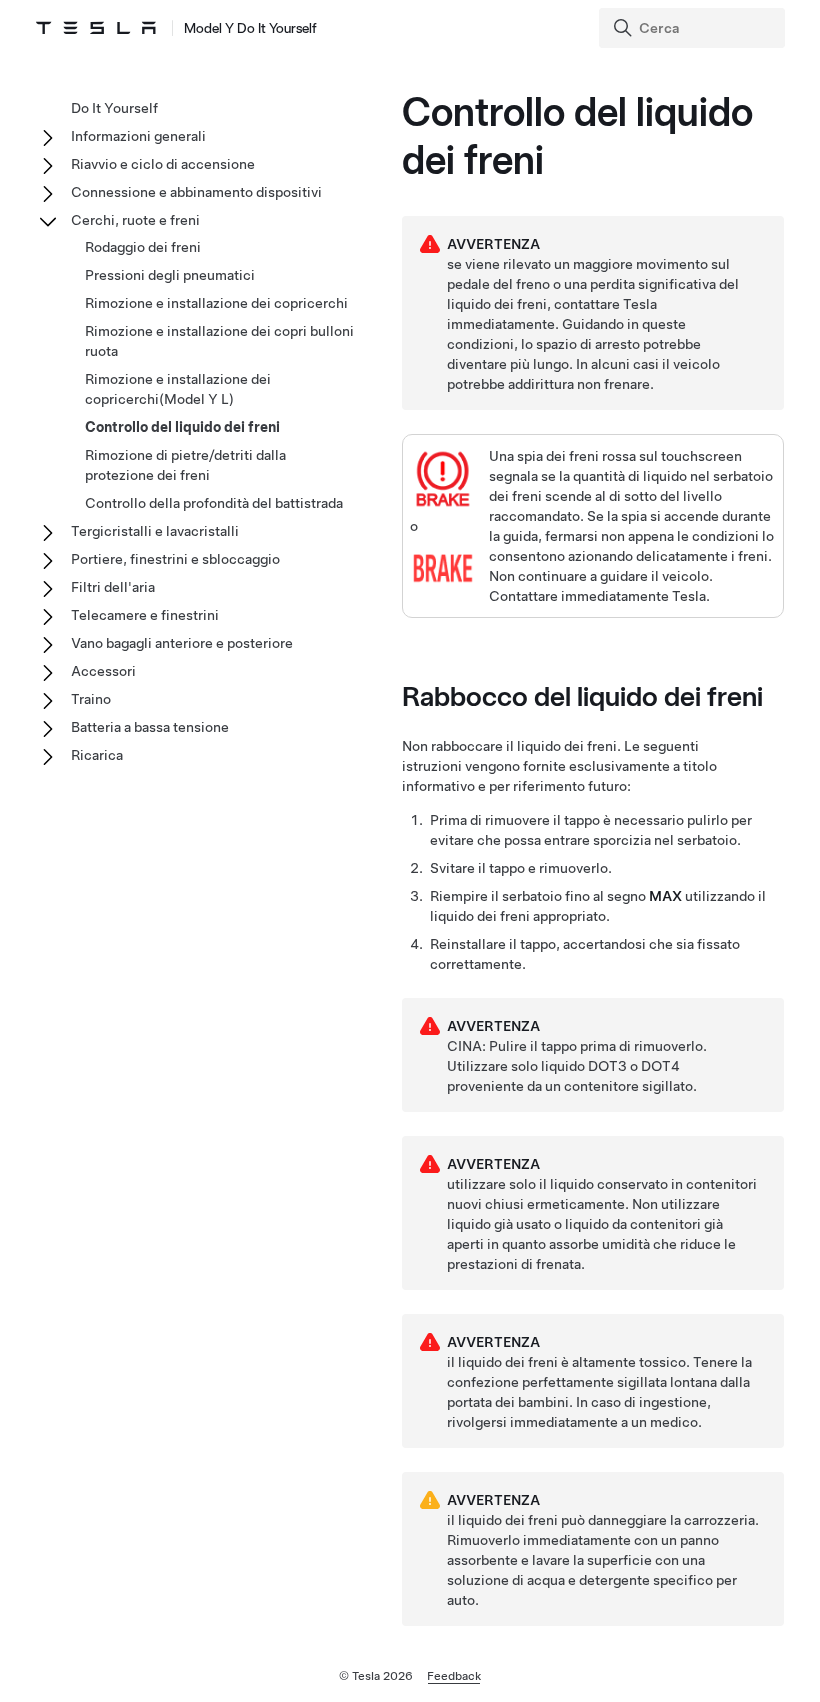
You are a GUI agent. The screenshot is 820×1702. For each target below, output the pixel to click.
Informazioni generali (138, 136)
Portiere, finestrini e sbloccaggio (175, 559)
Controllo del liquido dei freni (182, 427)
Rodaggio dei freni (143, 247)
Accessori (103, 671)
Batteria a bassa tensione (150, 727)
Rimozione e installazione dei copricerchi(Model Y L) (178, 389)
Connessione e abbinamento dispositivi (196, 192)
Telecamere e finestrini (145, 615)
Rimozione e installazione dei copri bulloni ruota (219, 341)
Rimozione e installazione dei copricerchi (216, 303)
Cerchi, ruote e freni (135, 220)
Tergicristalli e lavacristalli (155, 531)
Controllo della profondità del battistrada (214, 503)
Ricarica (97, 755)
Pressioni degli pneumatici (170, 275)
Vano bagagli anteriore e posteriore (182, 643)
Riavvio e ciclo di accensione (163, 164)
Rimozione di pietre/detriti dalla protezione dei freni (185, 465)
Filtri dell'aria (113, 587)
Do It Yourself (114, 108)
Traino (91, 699)
